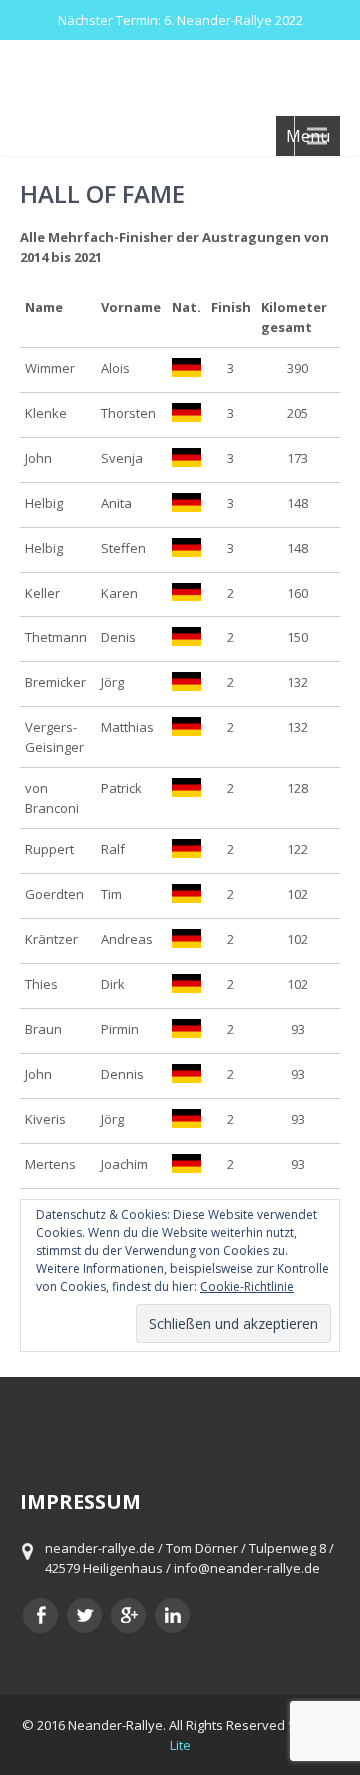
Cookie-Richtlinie (247, 1286)
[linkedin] (172, 1615)
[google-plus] (128, 1615)
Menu (308, 136)
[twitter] (84, 1615)
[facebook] (40, 1615)
